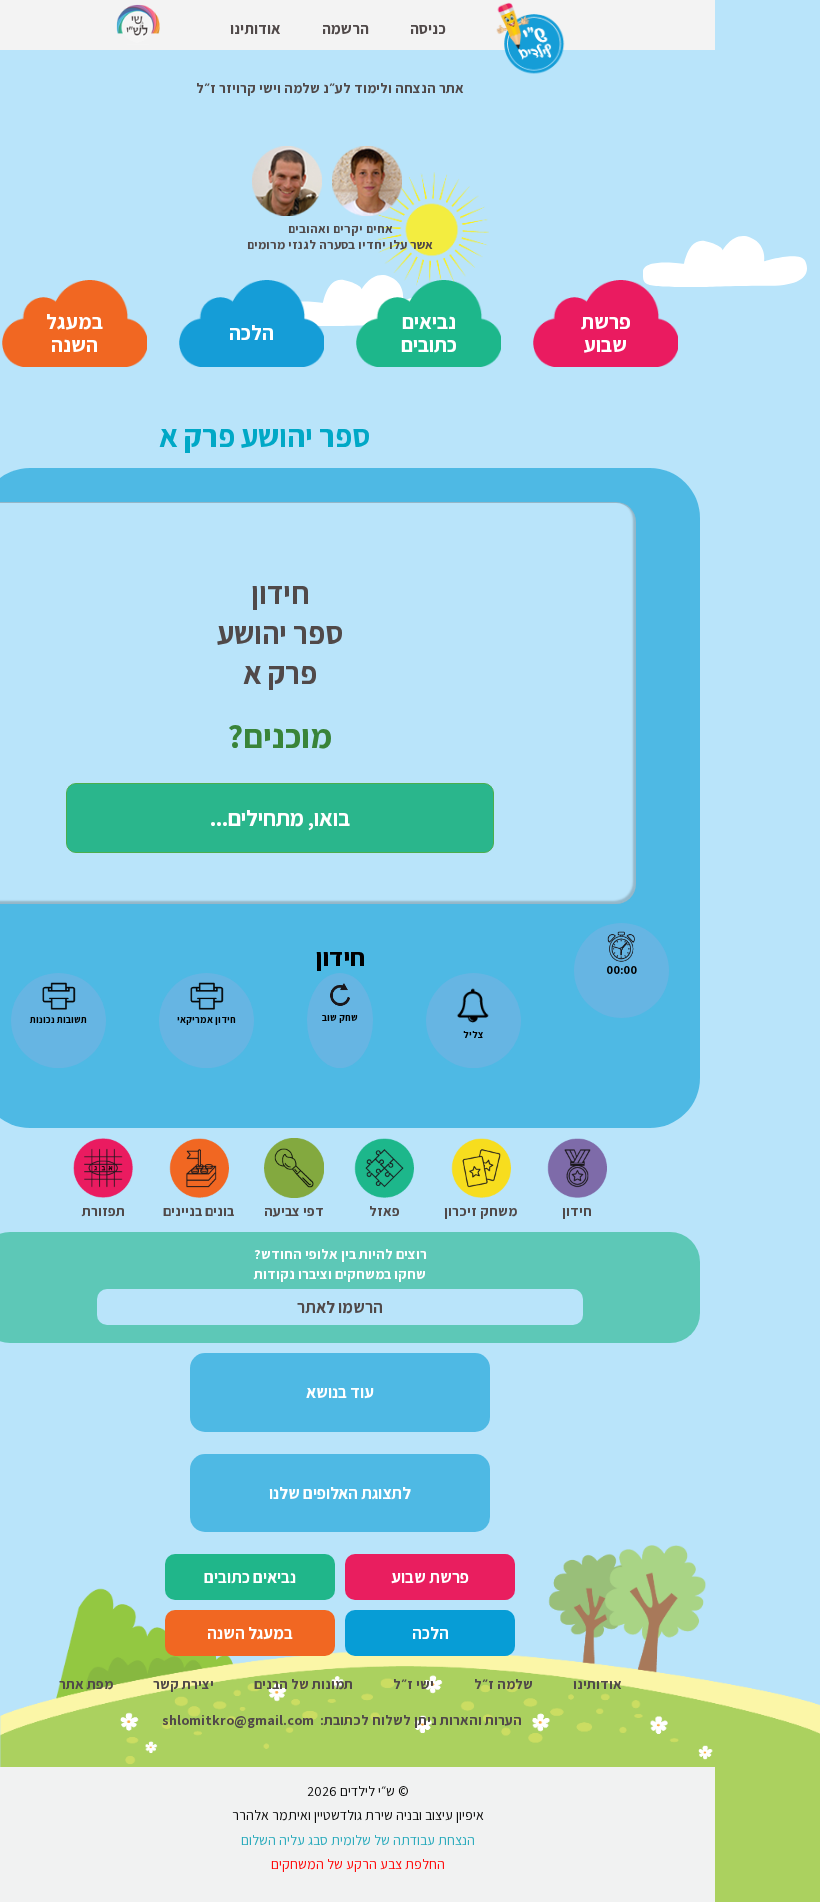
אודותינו (597, 1684)
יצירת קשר (183, 1684)
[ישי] (367, 177)
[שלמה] (287, 177)
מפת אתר (86, 1684)
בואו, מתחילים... (280, 817)
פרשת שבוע (606, 333)
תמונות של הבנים (303, 1684)
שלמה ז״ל (503, 1684)
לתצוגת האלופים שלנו (340, 1493)
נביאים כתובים (429, 333)
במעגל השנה (74, 333)
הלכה (251, 332)
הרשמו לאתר (340, 1307)
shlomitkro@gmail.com (238, 1720)
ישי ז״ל (413, 1684)
